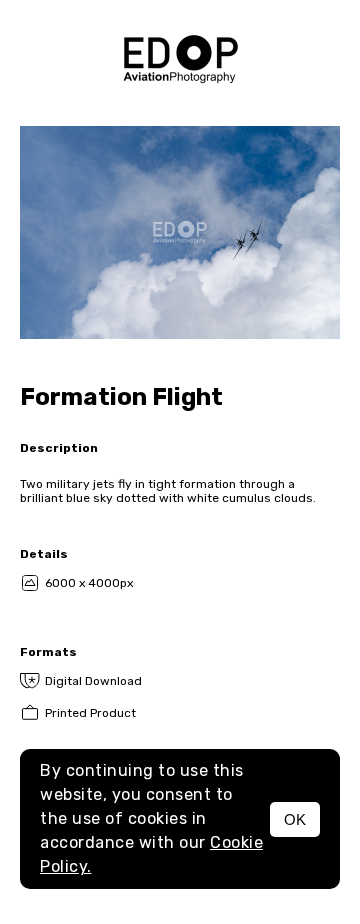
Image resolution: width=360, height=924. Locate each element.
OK (295, 819)
